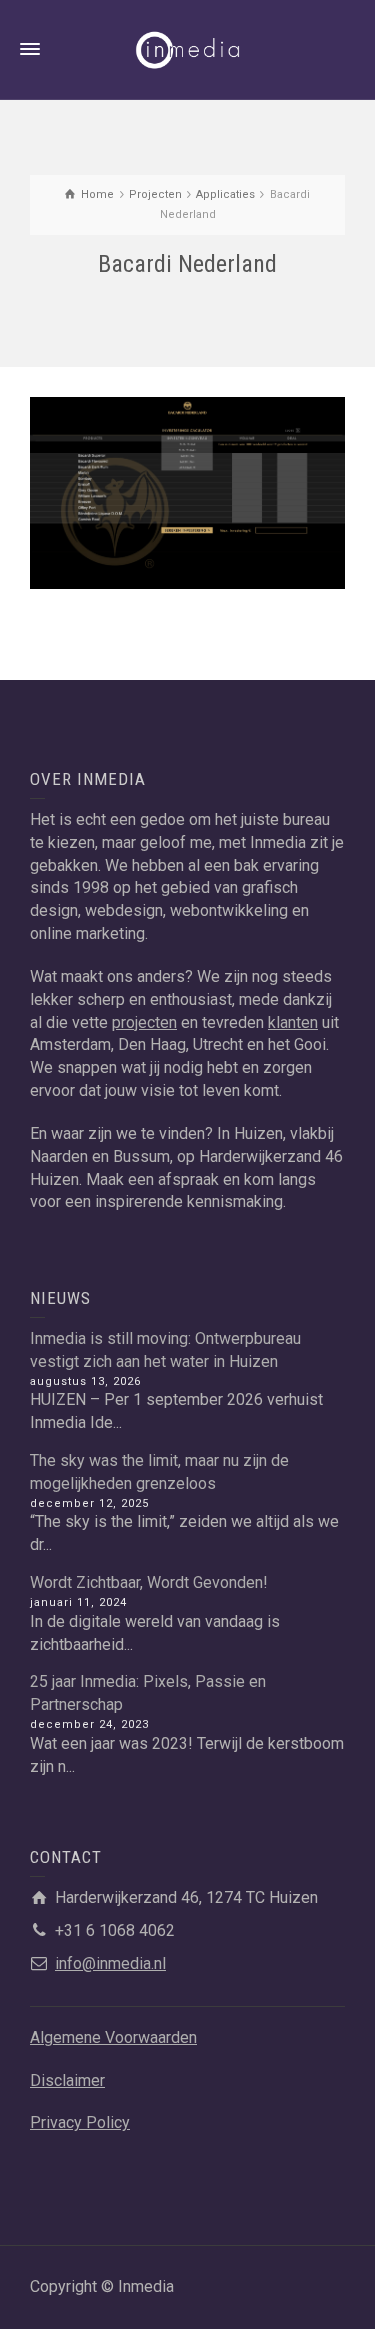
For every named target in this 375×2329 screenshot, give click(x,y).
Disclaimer (67, 2080)
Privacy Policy (80, 2122)
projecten (144, 1022)
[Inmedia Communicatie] (188, 48)
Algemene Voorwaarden (113, 2037)
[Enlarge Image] (187, 493)
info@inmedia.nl (110, 1963)
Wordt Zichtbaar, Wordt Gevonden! (149, 1582)
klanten (293, 1022)
